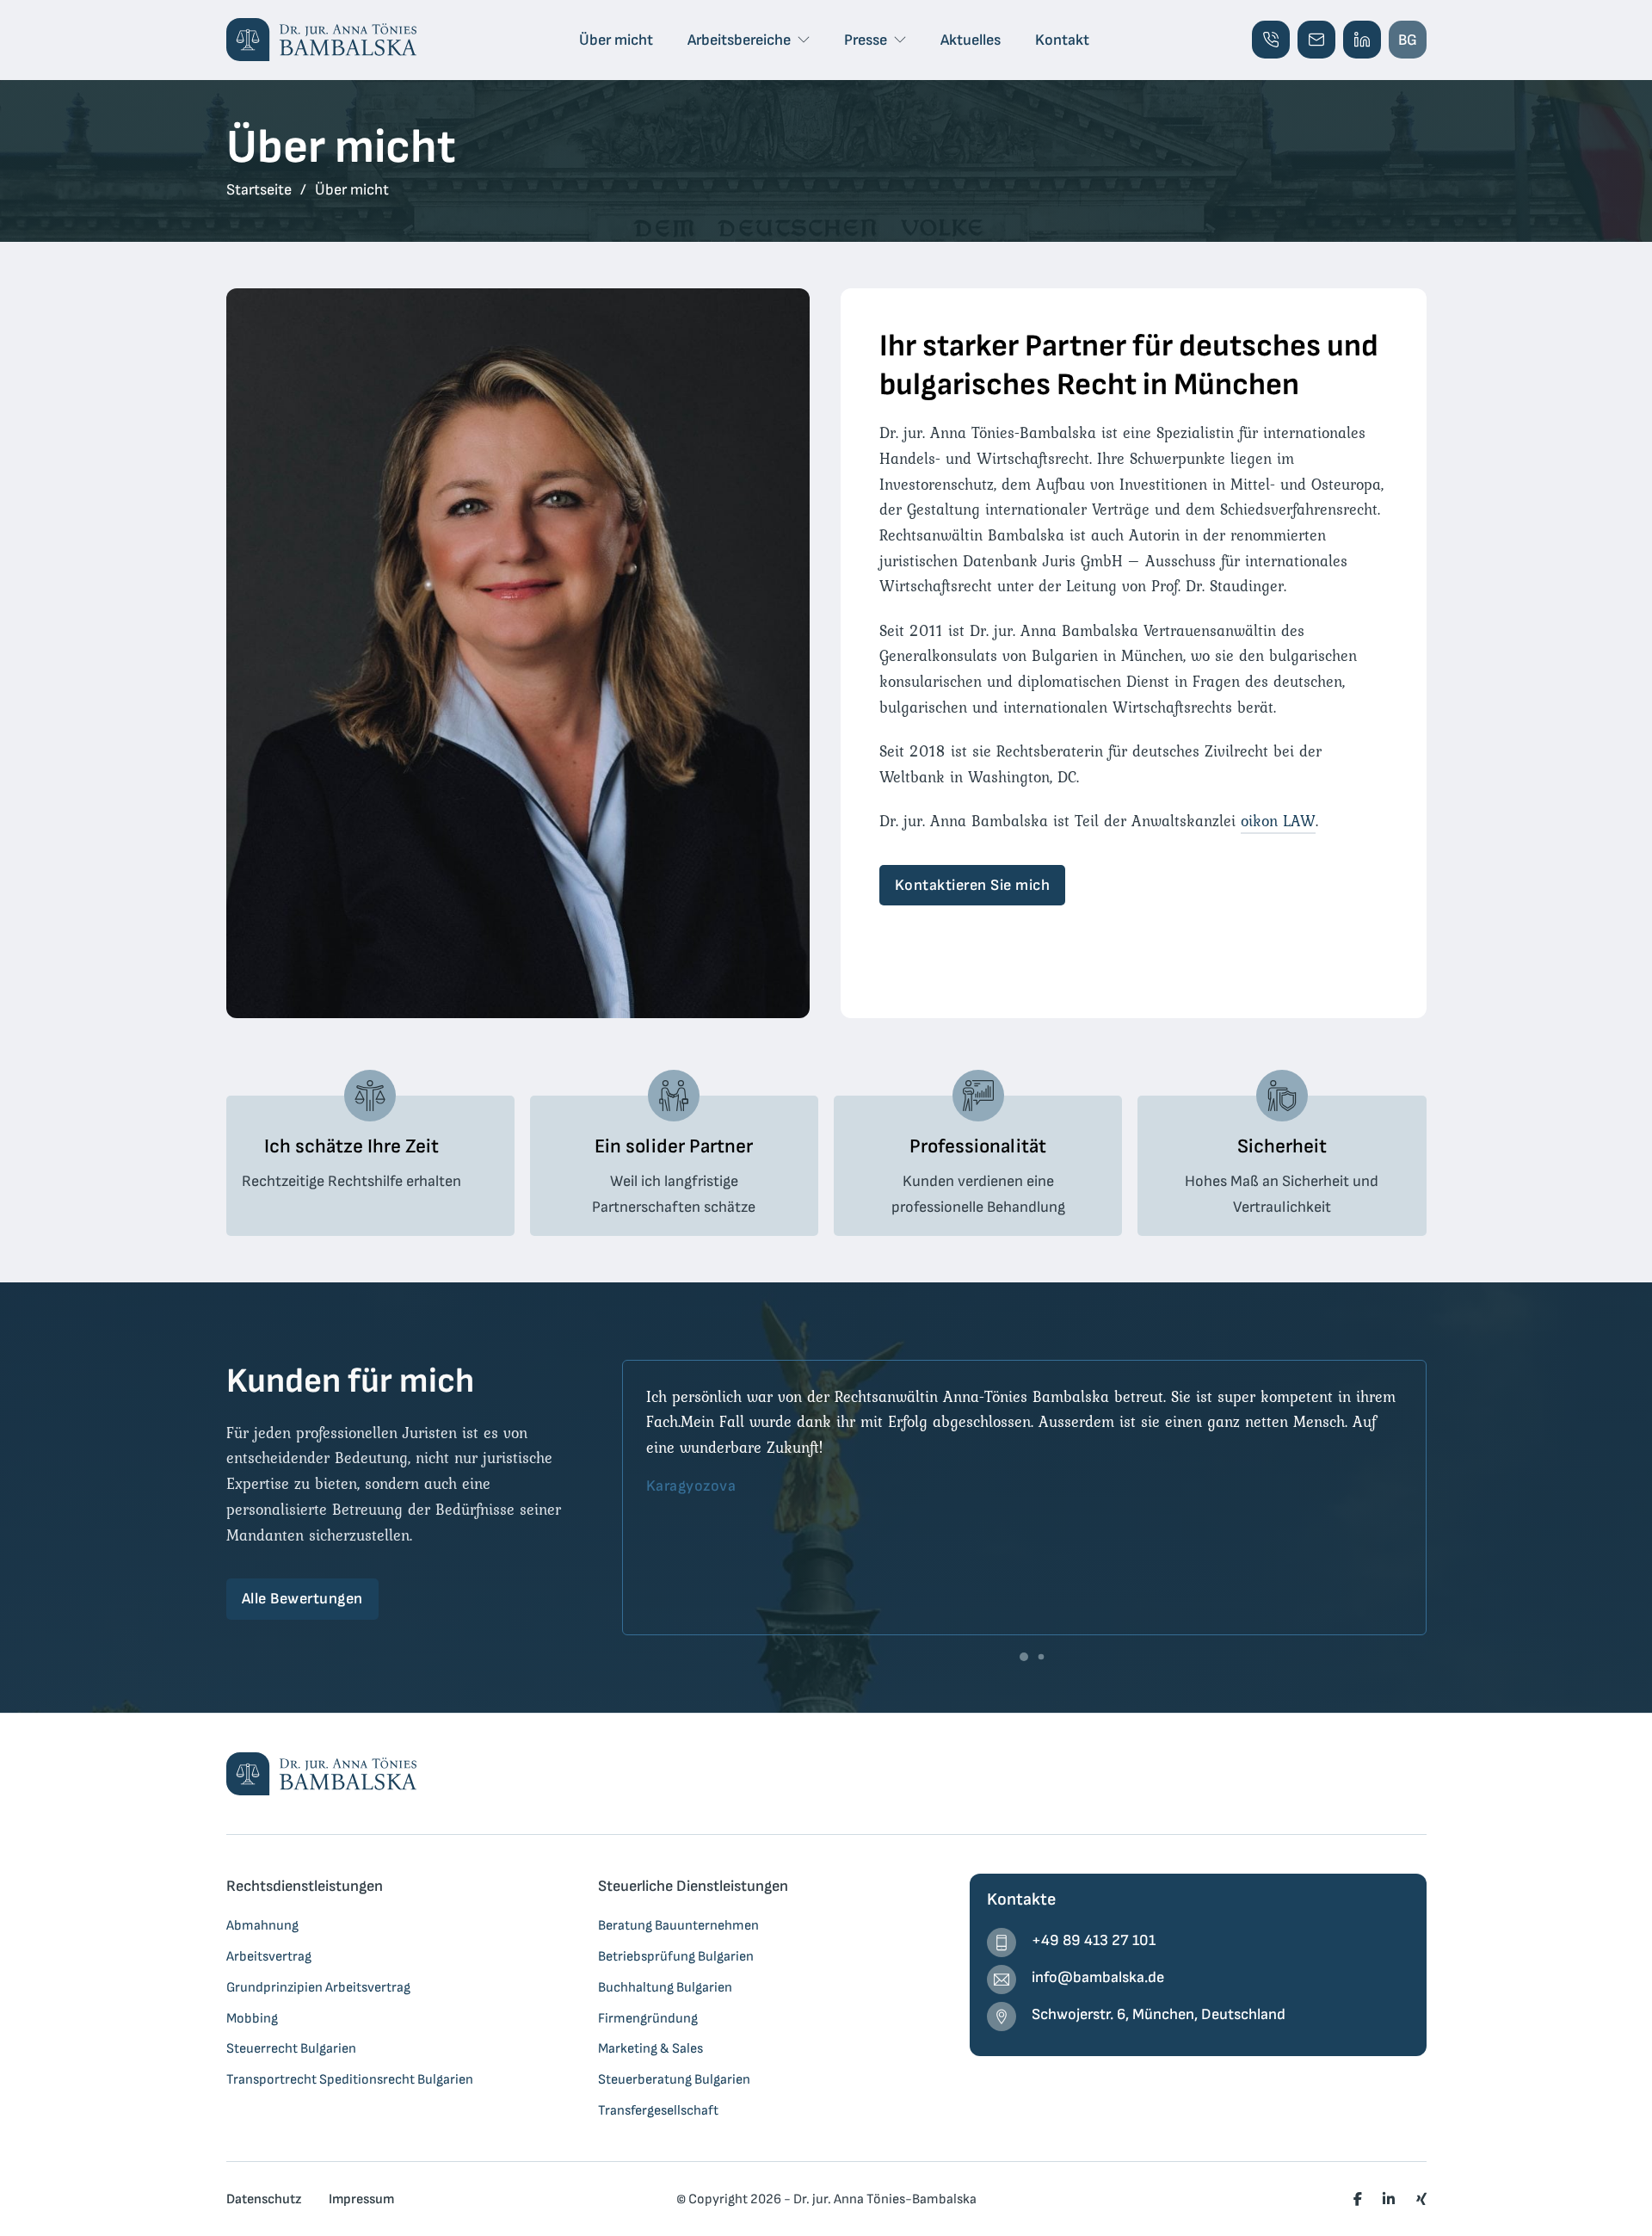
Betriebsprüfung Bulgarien (676, 1956)
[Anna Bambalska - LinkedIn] (1362, 40)
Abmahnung (262, 1925)
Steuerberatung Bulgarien (674, 2079)
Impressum (361, 2199)
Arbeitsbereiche (739, 40)
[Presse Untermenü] (900, 40)
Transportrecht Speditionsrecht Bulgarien (350, 2079)
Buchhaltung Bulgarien (665, 1987)
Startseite (259, 190)
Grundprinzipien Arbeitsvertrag (318, 1987)
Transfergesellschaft (658, 2110)
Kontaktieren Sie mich (973, 885)
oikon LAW (1278, 821)
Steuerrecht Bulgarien (291, 2048)
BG (1408, 40)
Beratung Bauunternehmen (678, 1925)
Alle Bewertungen (302, 1599)
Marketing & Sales (650, 2048)
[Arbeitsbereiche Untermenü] (804, 40)
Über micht (616, 40)
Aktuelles (971, 40)
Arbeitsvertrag (269, 1956)
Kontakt (1062, 40)
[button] (1024, 1657)
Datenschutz (264, 2199)
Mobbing (252, 2018)
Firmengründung (648, 2018)
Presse (866, 40)
